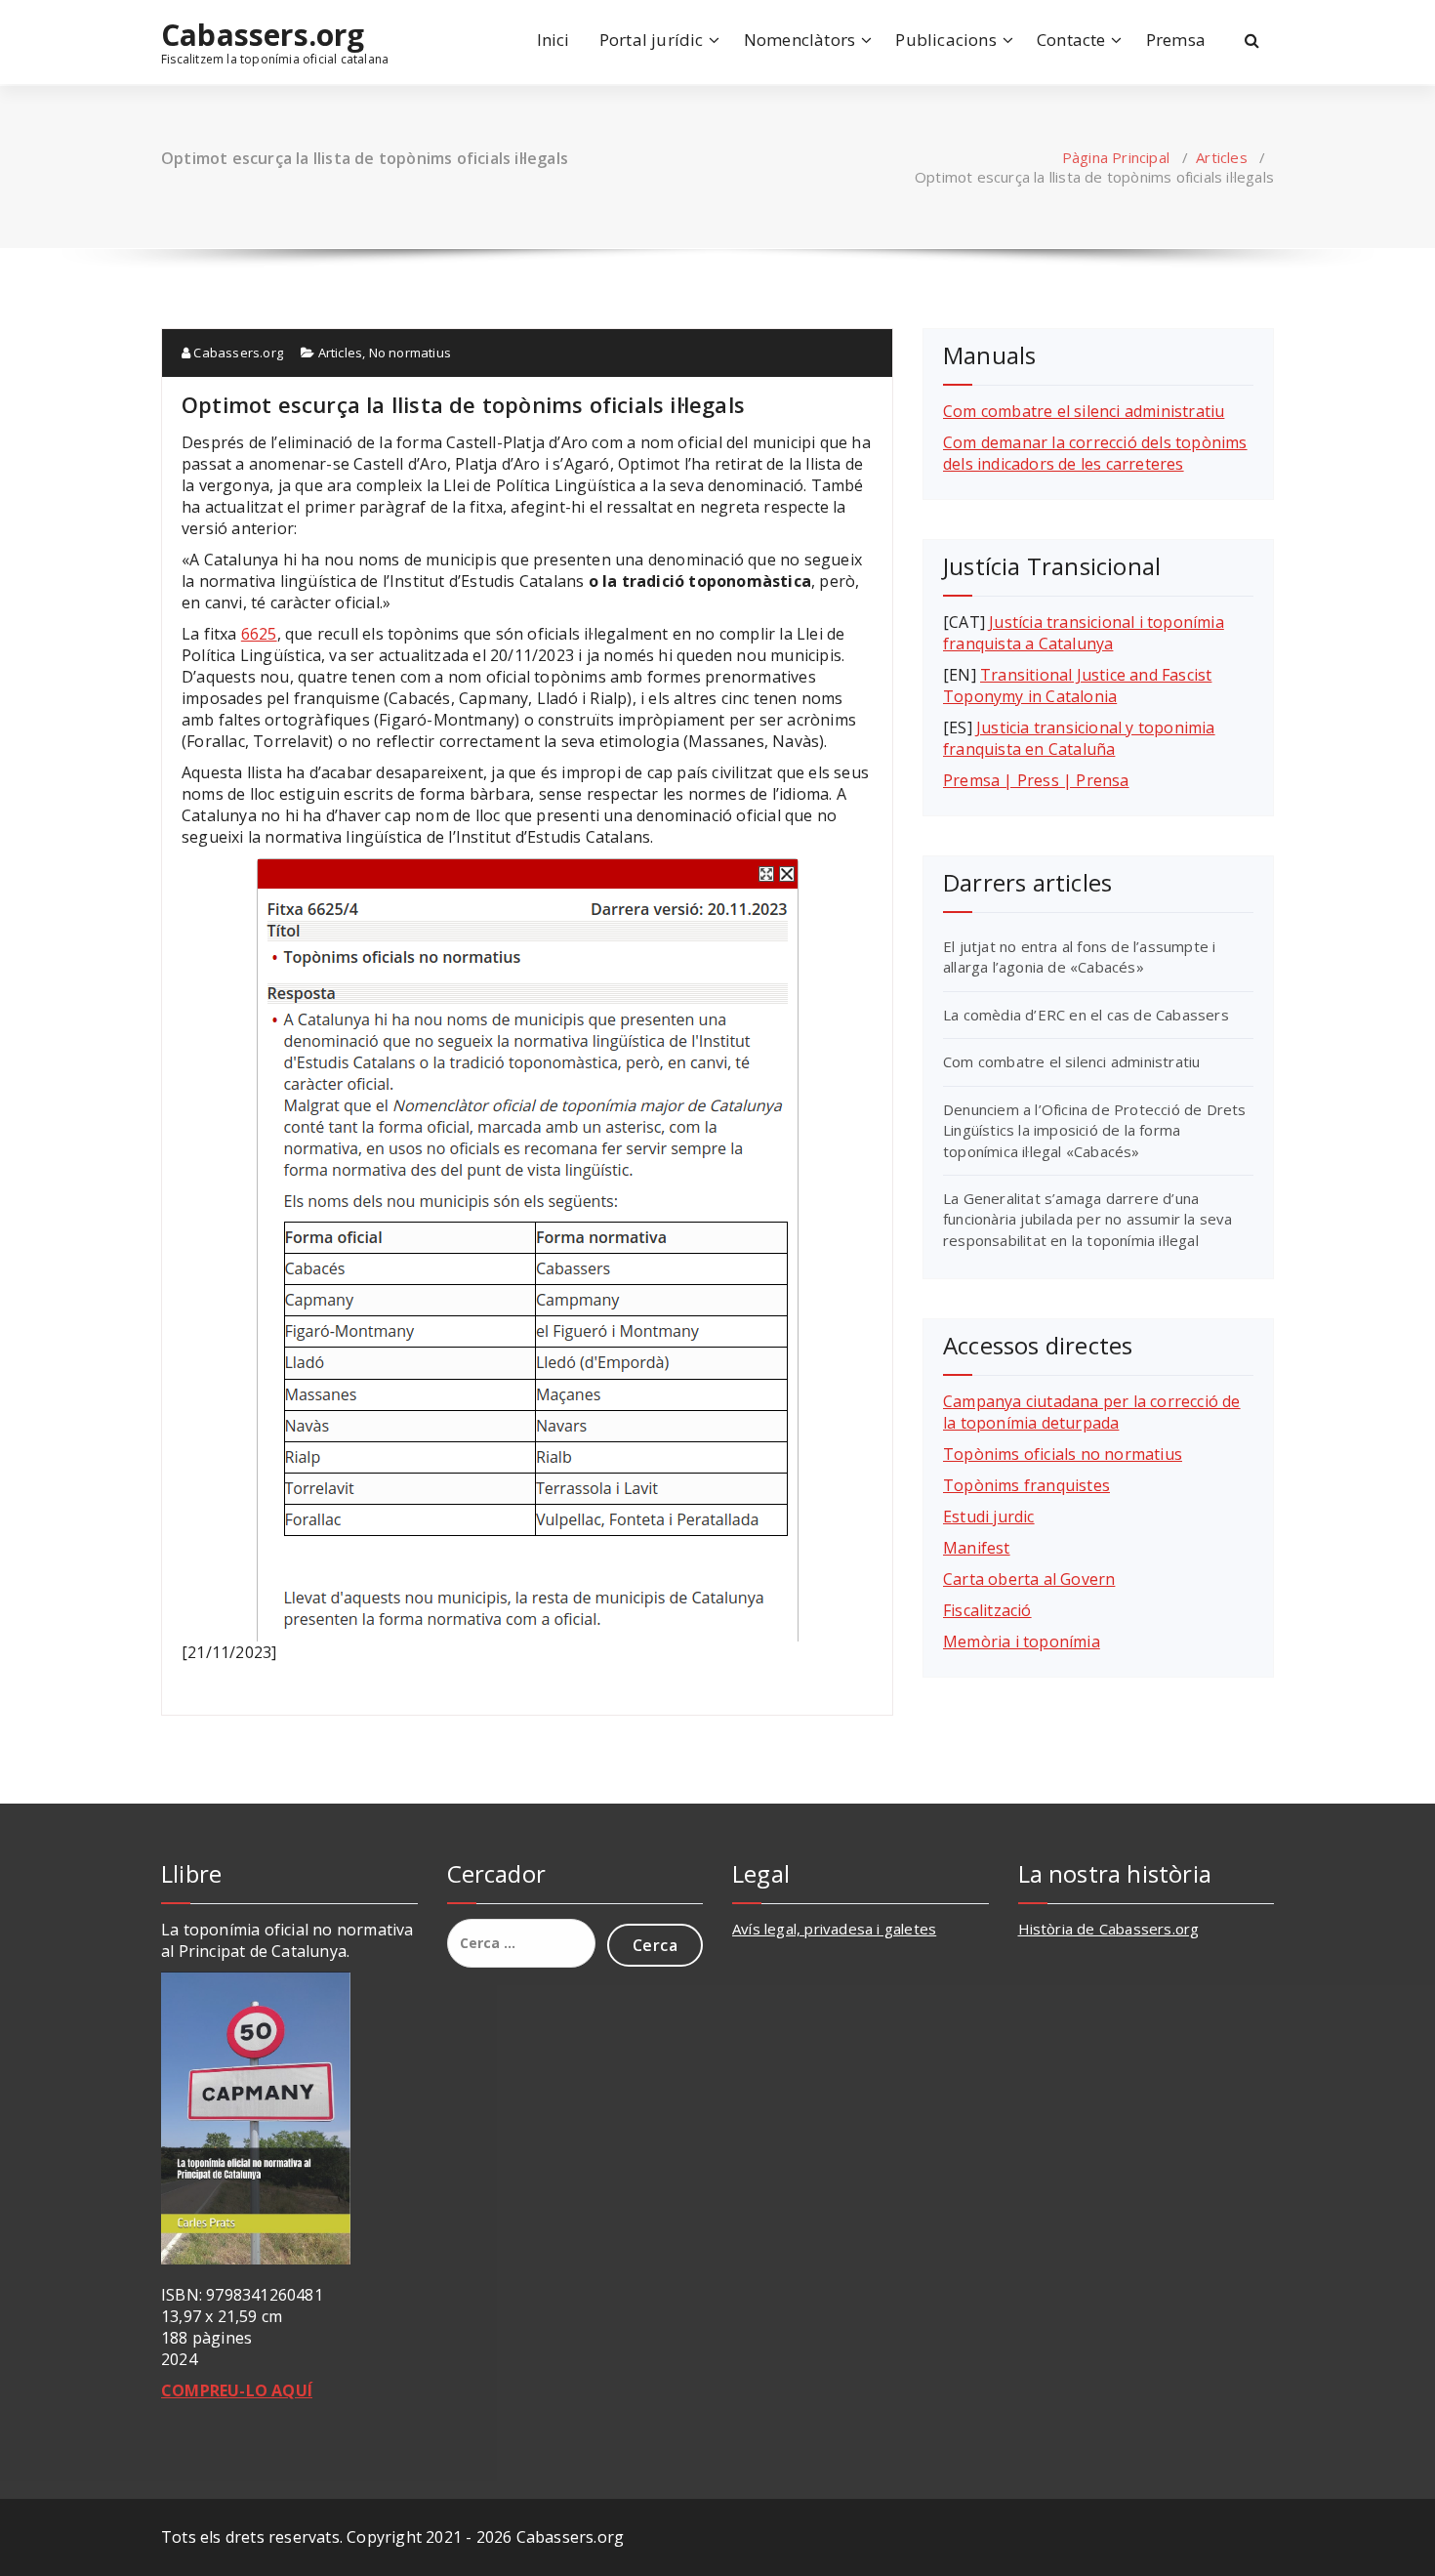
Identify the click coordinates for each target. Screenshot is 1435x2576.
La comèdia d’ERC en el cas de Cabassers (1086, 1015)
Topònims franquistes (1026, 1485)
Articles (1222, 157)
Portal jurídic (652, 40)
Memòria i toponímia (1022, 1641)
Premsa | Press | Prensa (1036, 780)
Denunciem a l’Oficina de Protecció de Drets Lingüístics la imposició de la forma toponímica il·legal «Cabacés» (1095, 1130)
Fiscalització (987, 1610)
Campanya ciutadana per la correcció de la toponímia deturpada (1092, 1412)
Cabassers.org (263, 35)
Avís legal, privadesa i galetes (834, 1929)
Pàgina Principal (1116, 157)
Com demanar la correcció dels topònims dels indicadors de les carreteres (1095, 453)
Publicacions (945, 40)
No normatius (410, 353)
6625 (259, 634)
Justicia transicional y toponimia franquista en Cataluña (1079, 738)
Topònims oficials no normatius (1063, 1454)
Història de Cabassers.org (1109, 1929)
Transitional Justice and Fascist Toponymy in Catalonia (1077, 686)
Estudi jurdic (989, 1517)
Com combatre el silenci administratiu (1084, 411)
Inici (553, 40)
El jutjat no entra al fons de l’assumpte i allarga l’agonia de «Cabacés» (1079, 956)
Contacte (1071, 40)
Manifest (977, 1548)
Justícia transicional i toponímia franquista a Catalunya (1084, 633)
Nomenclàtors (799, 40)
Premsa (1176, 40)
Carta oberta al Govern (1029, 1579)
